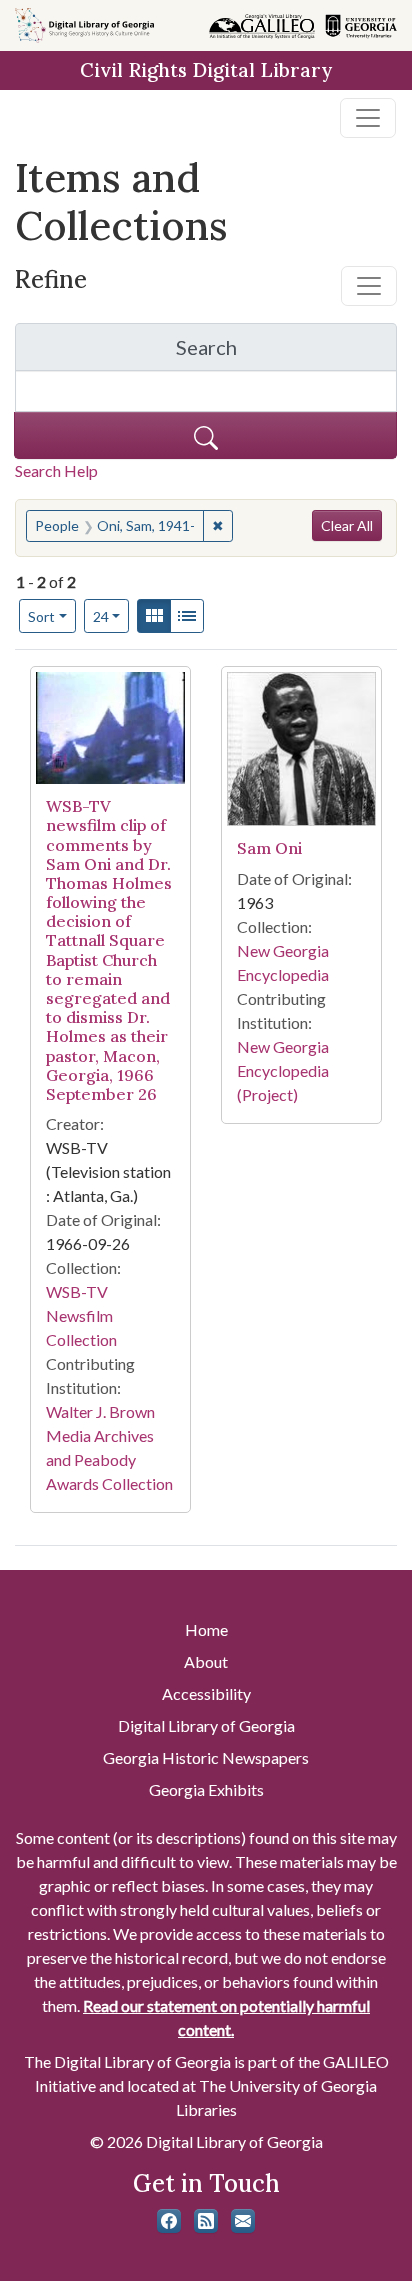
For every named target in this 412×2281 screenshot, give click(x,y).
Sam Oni (269, 848)
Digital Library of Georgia (206, 1725)
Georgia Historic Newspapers (206, 1757)
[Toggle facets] (369, 286)
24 (111, 616)
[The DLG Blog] (206, 2221)
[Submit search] (205, 435)
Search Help (56, 470)
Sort (41, 616)
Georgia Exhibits (206, 1789)
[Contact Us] (243, 2221)
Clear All (347, 525)
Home (206, 1629)
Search (286, 352)
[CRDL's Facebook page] (169, 2221)
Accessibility (206, 1693)
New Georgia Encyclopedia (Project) (283, 1070)
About (206, 1661)
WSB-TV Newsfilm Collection (81, 1315)
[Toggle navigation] (368, 118)
